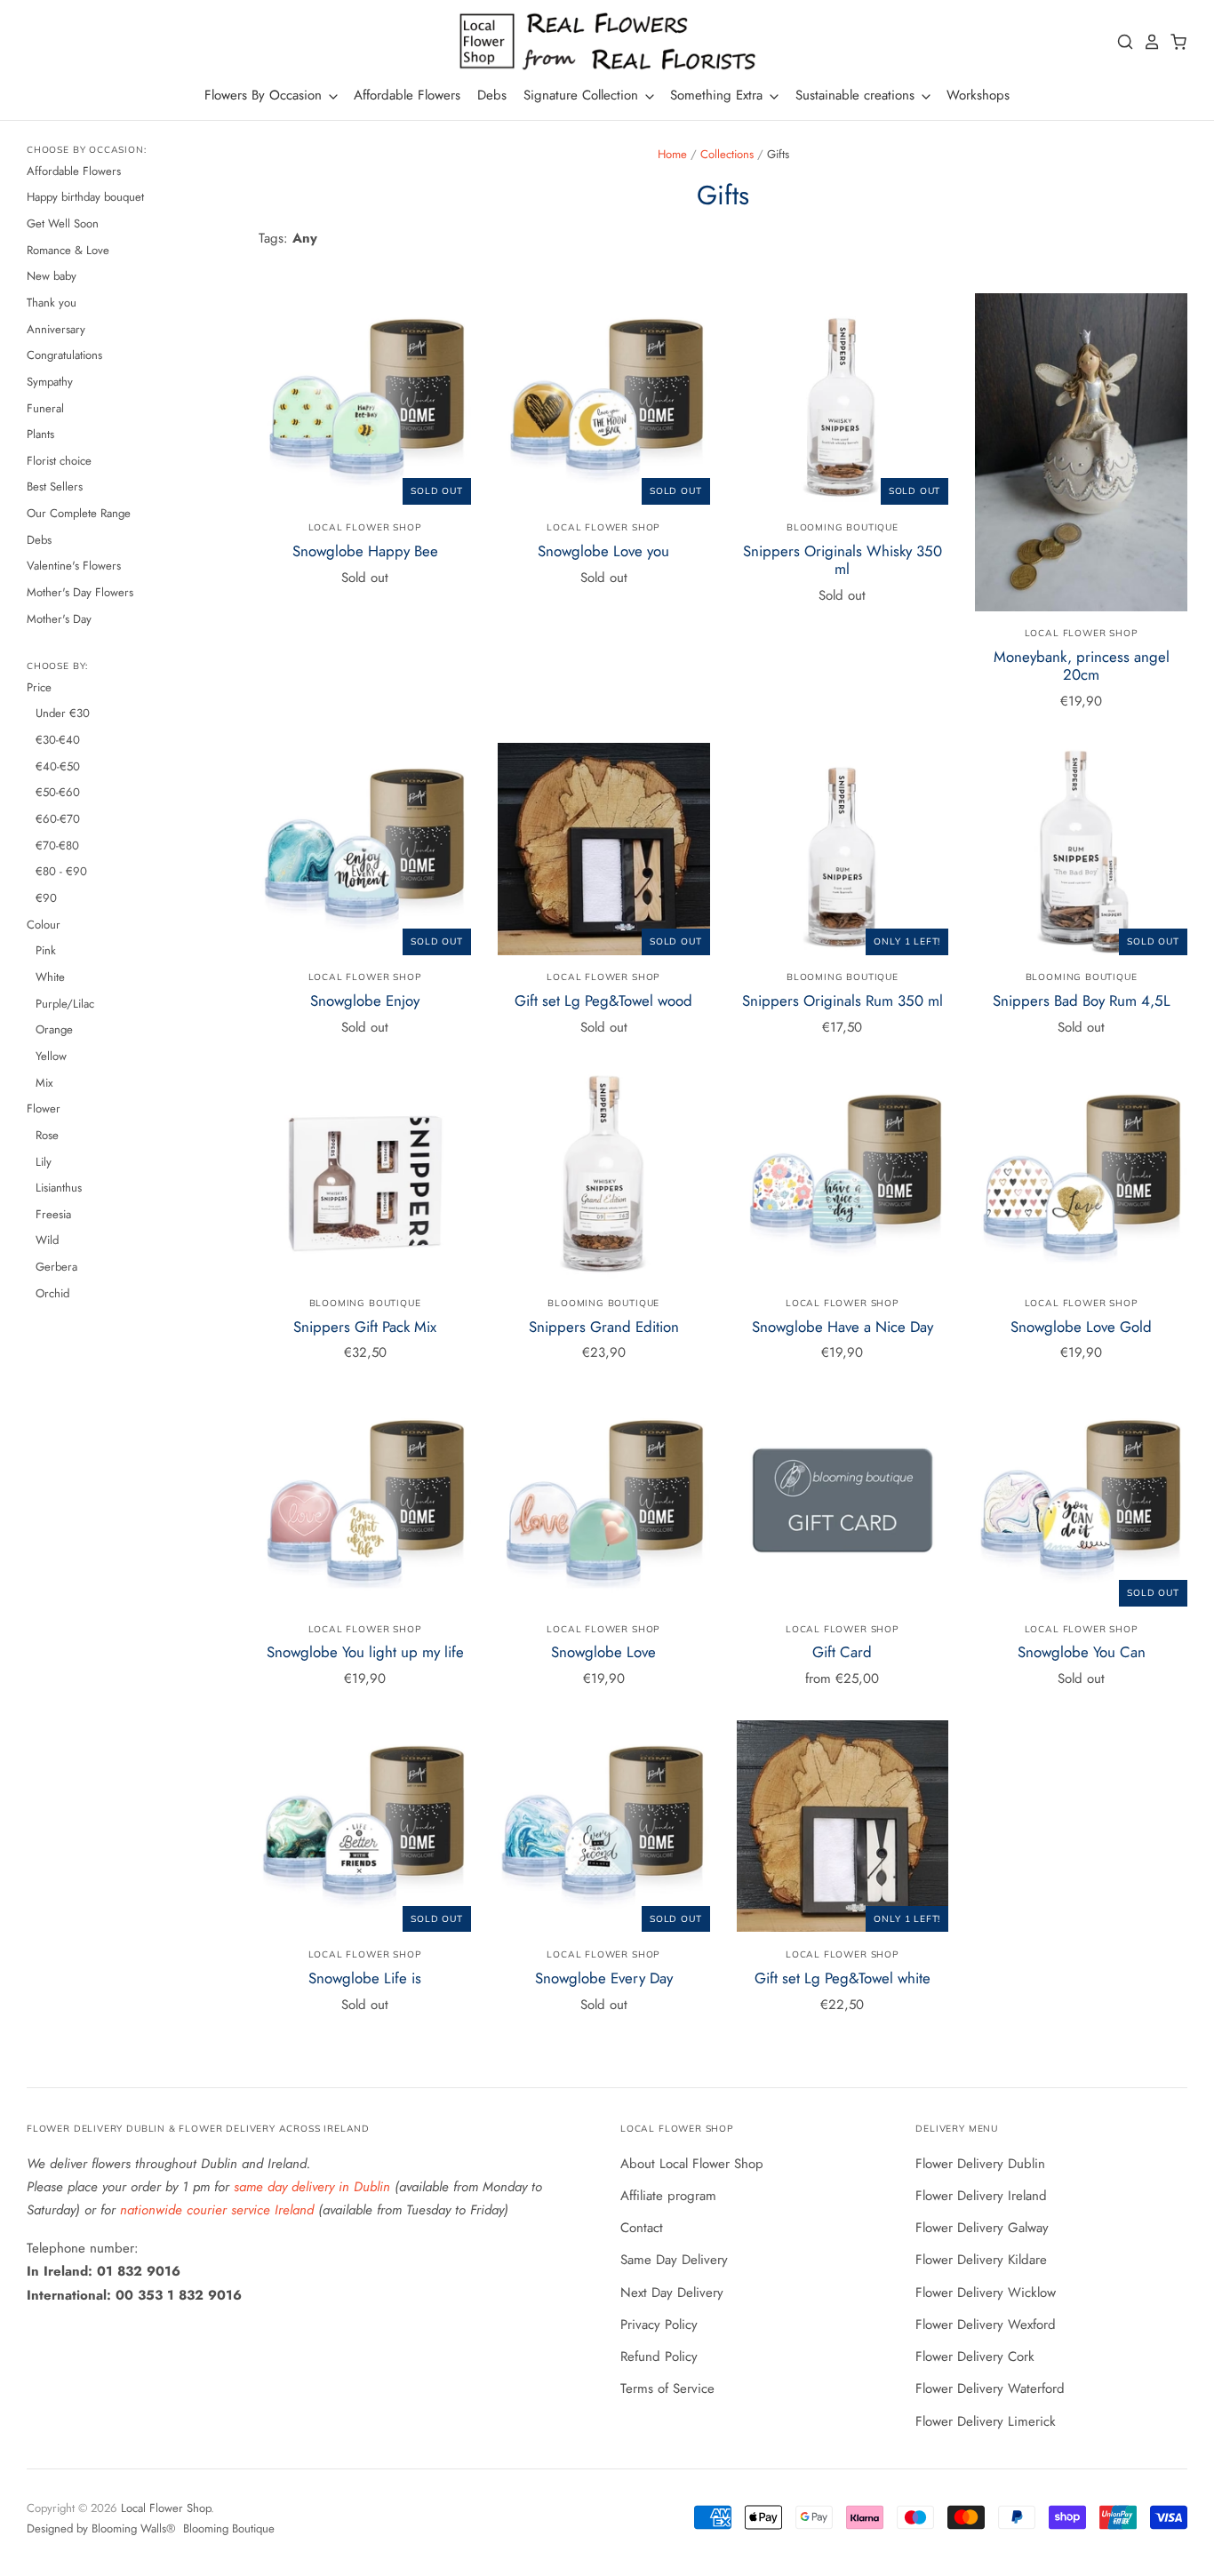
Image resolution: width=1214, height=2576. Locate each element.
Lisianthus (59, 1188)
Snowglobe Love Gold (1081, 1327)
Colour (44, 925)
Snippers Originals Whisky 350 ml (843, 560)
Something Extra (719, 95)
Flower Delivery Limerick (986, 2421)
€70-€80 (57, 845)
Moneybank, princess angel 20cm (1082, 666)
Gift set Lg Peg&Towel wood (603, 1001)
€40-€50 (58, 766)
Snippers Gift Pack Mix (365, 1327)
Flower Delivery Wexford (986, 2325)
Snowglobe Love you (603, 551)
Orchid (52, 1293)
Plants (40, 434)
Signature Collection (583, 95)
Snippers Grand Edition (604, 1327)
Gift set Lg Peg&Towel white (843, 1978)
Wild (47, 1240)
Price (39, 687)
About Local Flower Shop (692, 2164)
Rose (47, 1135)
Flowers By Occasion (265, 95)
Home (672, 154)
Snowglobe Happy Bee (365, 551)
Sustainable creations (857, 95)
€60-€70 (58, 819)
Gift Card (842, 1652)
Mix (44, 1083)
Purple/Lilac (65, 1004)
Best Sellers (55, 486)
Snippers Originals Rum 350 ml (843, 1001)
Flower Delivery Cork (975, 2357)
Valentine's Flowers (74, 566)
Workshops (978, 95)
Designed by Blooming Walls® (103, 2528)
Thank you (52, 303)
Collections (727, 154)
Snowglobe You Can (1082, 1652)
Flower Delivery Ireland (981, 2196)
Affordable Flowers (407, 95)
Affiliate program (668, 2196)
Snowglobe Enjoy (365, 1001)
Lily (44, 1162)
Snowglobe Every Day (604, 1978)
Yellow (51, 1056)
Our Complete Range (79, 513)
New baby (52, 276)
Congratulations (64, 355)
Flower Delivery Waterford (990, 2389)
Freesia (53, 1214)
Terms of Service (667, 2389)
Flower (44, 1109)
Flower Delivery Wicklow (986, 2293)
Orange (54, 1029)
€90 (46, 898)
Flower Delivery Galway (982, 2228)
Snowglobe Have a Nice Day (843, 1327)
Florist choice (59, 461)
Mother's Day (59, 619)
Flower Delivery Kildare (981, 2260)
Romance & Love (68, 250)
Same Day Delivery (674, 2260)
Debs (492, 95)
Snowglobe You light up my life (365, 1652)
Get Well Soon (63, 223)
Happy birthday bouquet (85, 197)
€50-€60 (58, 792)
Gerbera (56, 1267)
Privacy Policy (659, 2325)
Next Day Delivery (672, 2293)
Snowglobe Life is (365, 1978)
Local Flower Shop (365, 527)
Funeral (45, 408)
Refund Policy (659, 2357)
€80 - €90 (61, 871)
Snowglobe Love (603, 1652)
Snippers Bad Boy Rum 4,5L (1082, 1001)
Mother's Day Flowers (80, 592)
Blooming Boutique (843, 527)
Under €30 (63, 713)
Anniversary (56, 329)
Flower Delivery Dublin (980, 2164)
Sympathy (50, 382)
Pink (46, 950)
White (50, 977)
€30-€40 (58, 740)
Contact (642, 2228)
